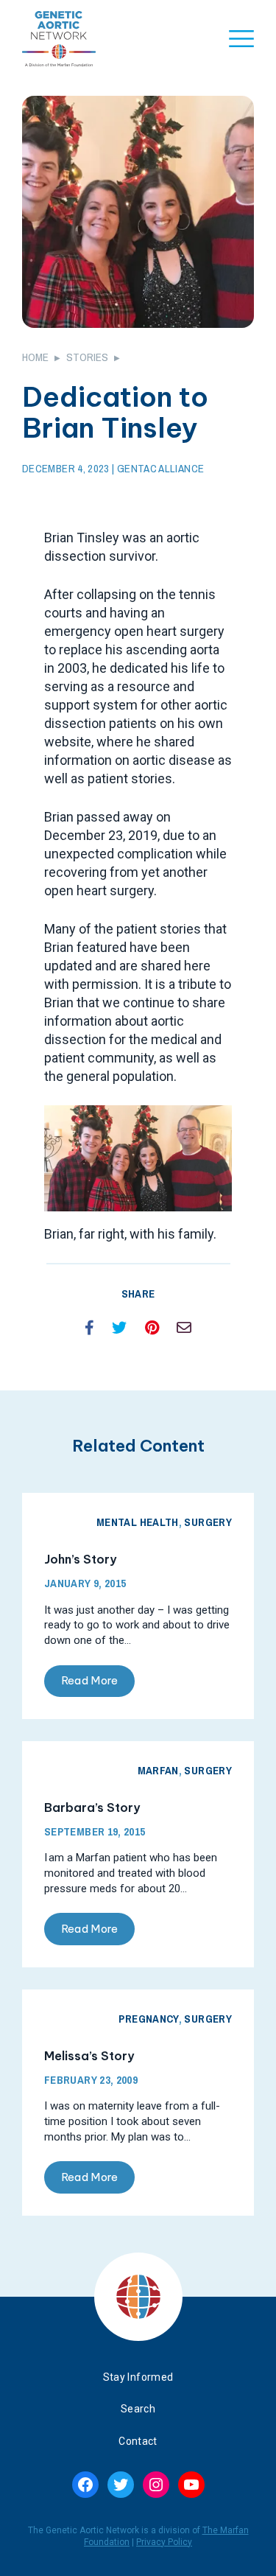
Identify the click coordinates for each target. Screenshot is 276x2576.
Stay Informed (138, 2377)
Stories (87, 357)
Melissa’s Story (89, 2056)
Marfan (158, 1770)
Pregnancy (148, 2019)
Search (138, 2409)
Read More (90, 1680)
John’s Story (80, 1559)
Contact (138, 2441)
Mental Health (138, 1522)
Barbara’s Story (92, 1807)
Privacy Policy (164, 2542)
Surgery (208, 1522)
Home (35, 357)
